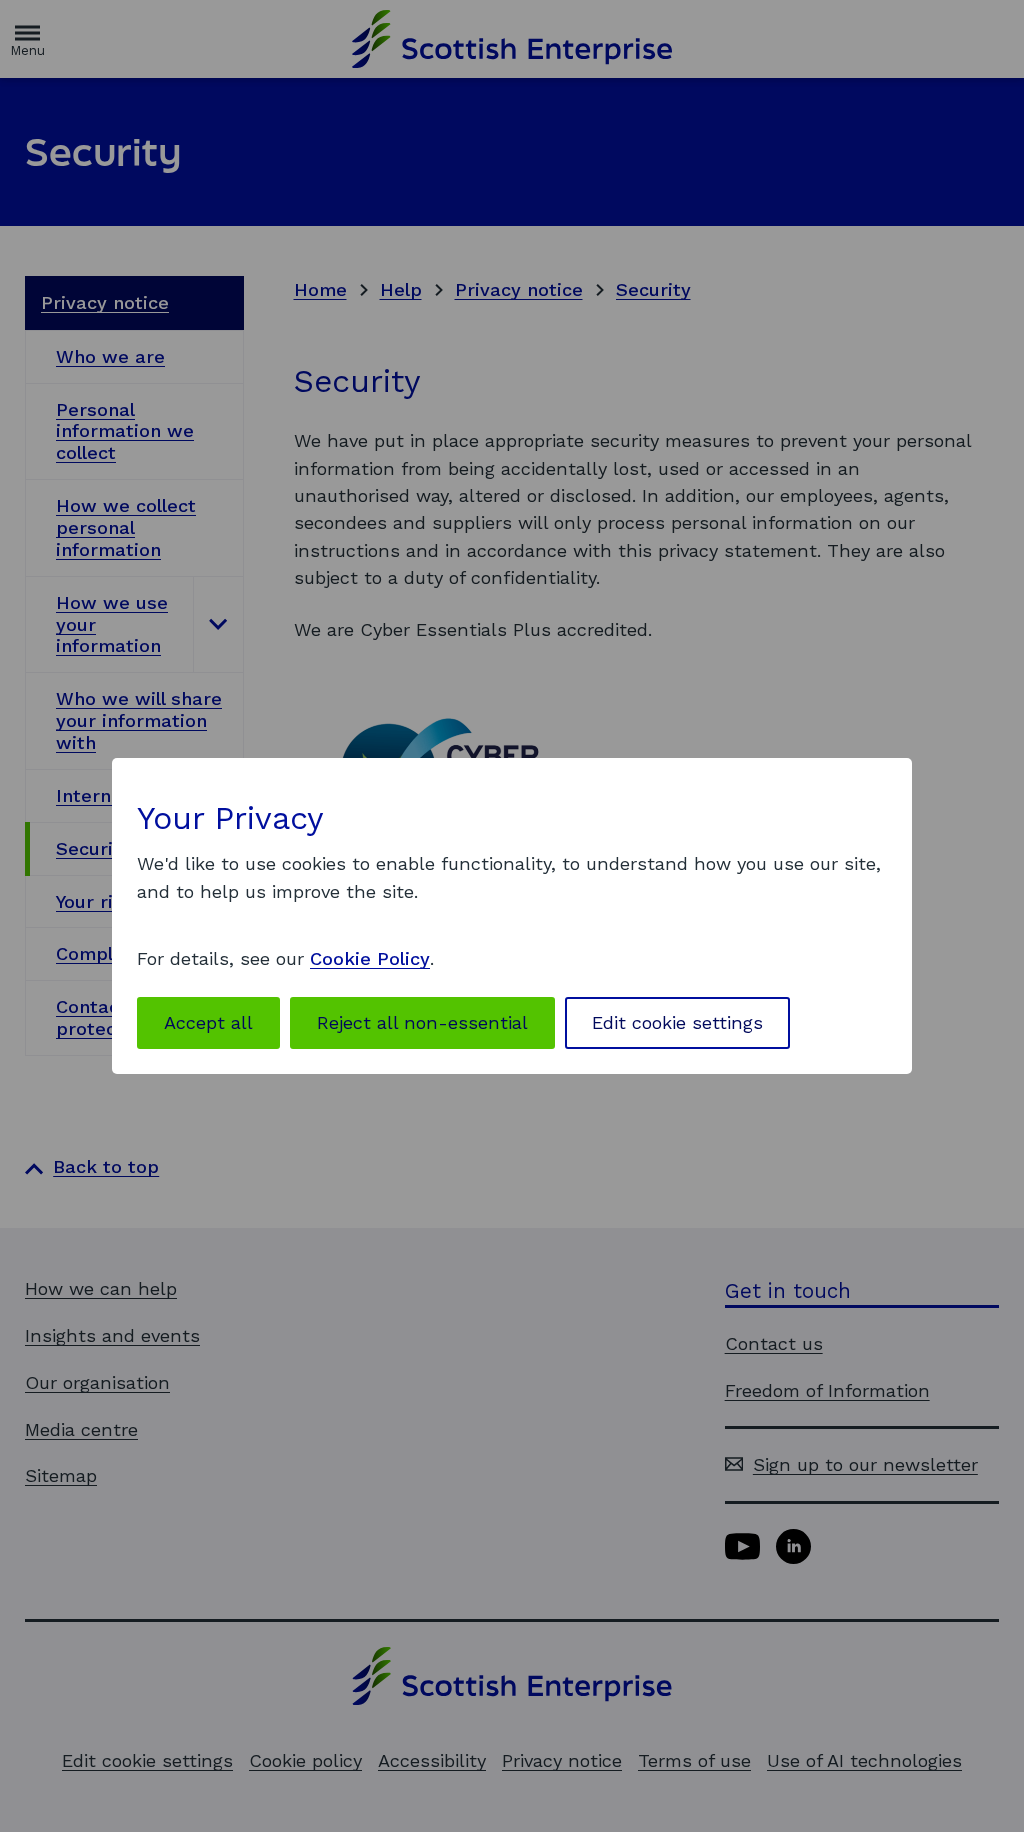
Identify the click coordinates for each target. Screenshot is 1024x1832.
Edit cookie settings (677, 1022)
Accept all (208, 1022)
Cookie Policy (370, 958)
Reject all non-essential (422, 1022)
